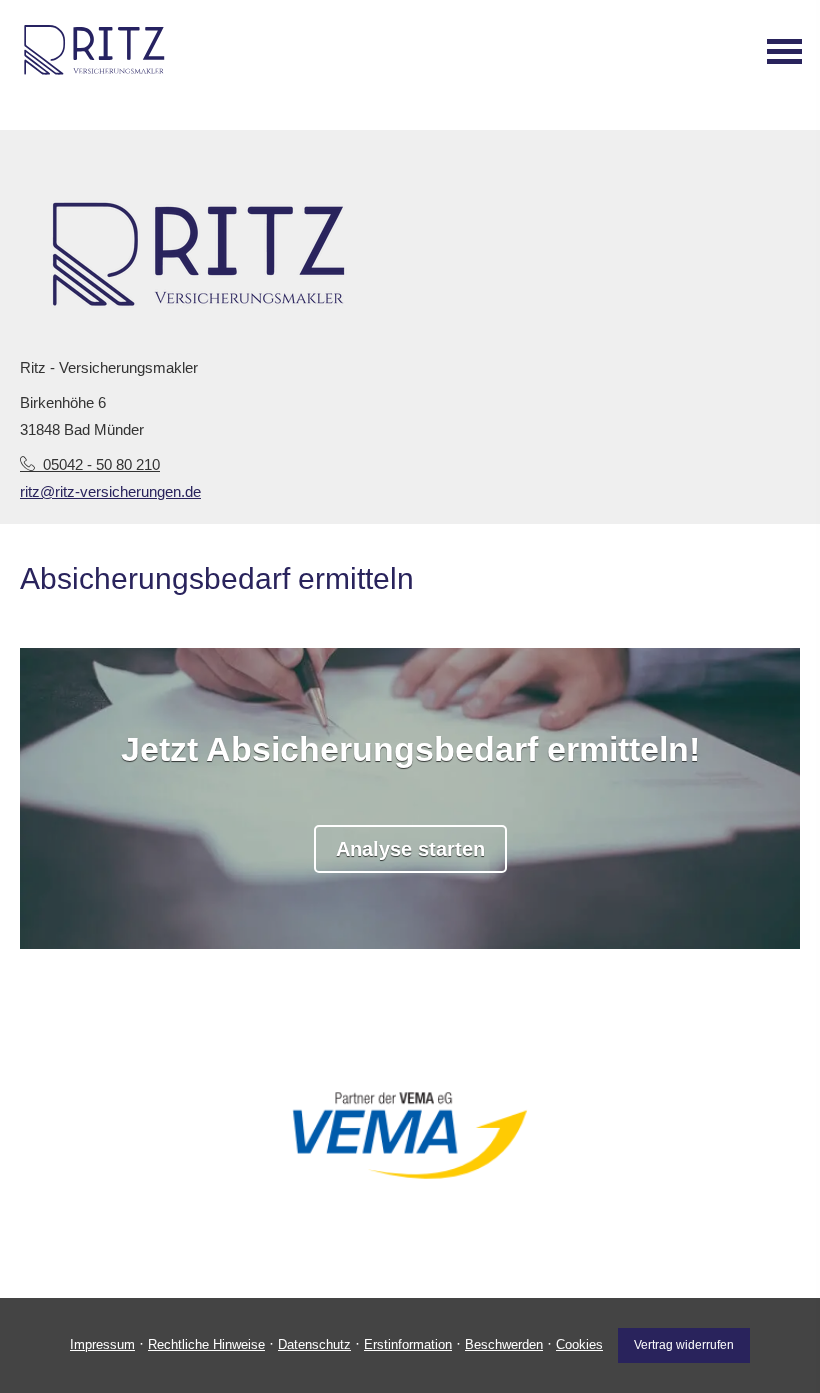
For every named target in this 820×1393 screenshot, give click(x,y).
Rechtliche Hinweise (206, 1344)
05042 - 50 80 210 (101, 464)
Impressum (102, 1344)
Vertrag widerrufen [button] (684, 1345)
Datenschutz (314, 1344)
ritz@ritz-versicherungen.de (110, 491)
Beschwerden (504, 1344)
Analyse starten (410, 849)
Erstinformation (408, 1344)
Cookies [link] (579, 1344)
